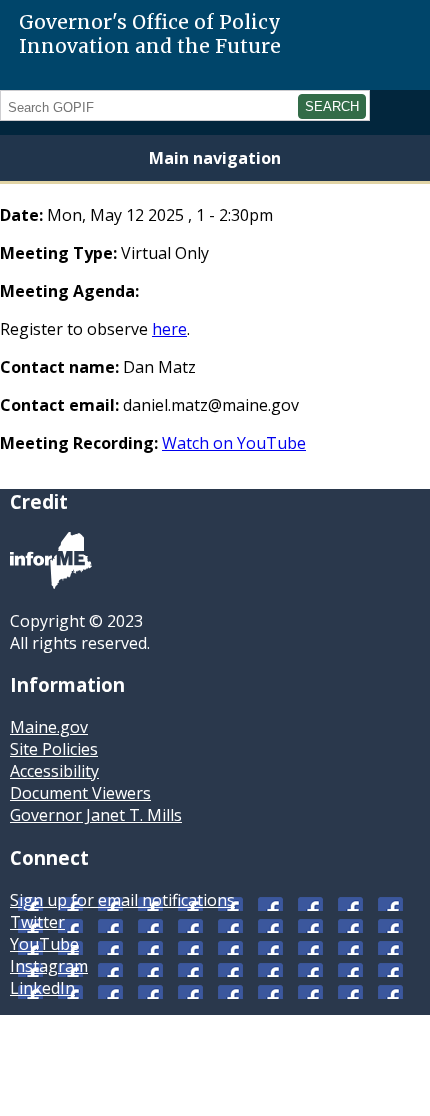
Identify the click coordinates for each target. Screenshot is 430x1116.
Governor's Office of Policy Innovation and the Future (150, 34)
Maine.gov (49, 727)
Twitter (37, 922)
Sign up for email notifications (122, 900)
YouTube (44, 944)
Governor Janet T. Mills (96, 815)
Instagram (49, 966)
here (169, 329)
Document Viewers (80, 793)
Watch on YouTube (234, 443)
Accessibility (54, 771)
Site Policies (54, 749)
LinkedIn (42, 988)
